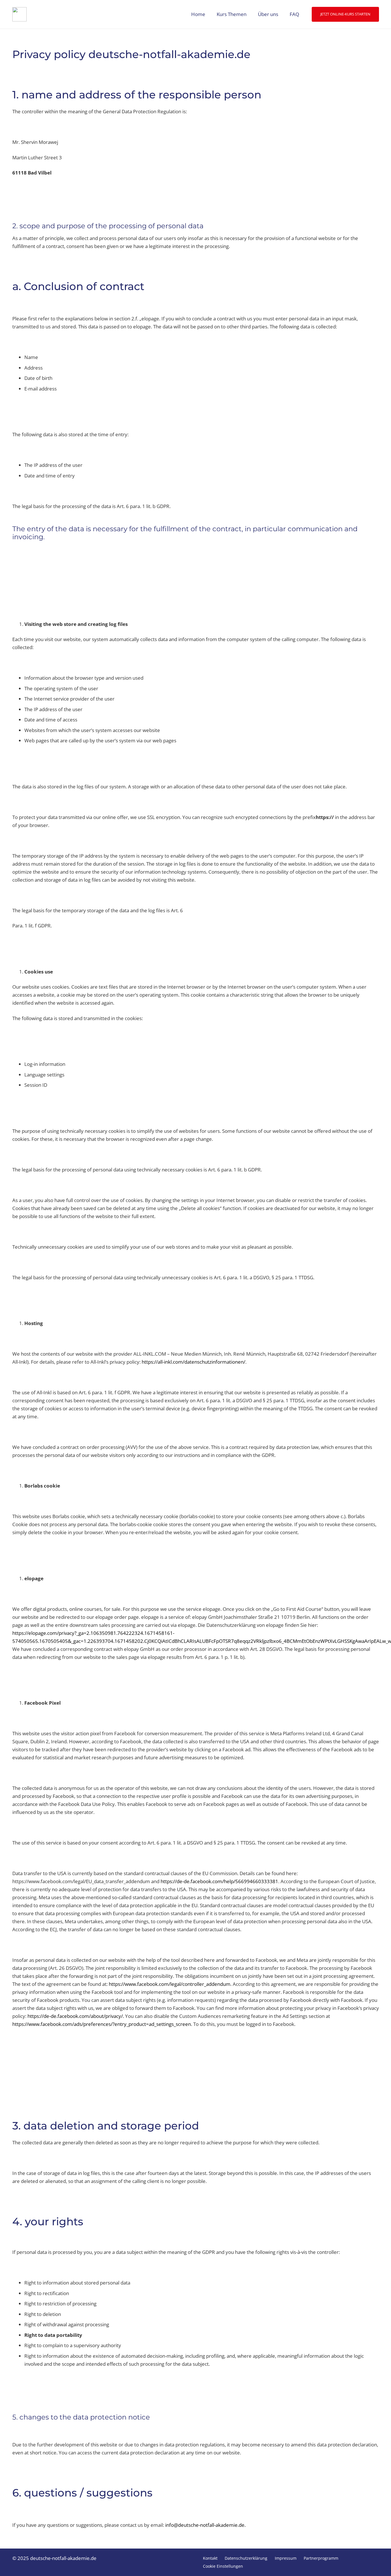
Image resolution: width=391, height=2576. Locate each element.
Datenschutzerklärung (246, 2558)
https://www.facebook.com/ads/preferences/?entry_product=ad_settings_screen (102, 2024)
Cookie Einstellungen (223, 2566)
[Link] (19, 14)
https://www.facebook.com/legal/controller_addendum (170, 1984)
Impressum (286, 2558)
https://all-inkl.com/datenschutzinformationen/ (193, 1362)
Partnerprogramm (321, 2558)
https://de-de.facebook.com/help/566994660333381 (219, 1881)
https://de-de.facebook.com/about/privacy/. (76, 2016)
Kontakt (210, 2558)
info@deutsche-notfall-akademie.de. (205, 2525)
